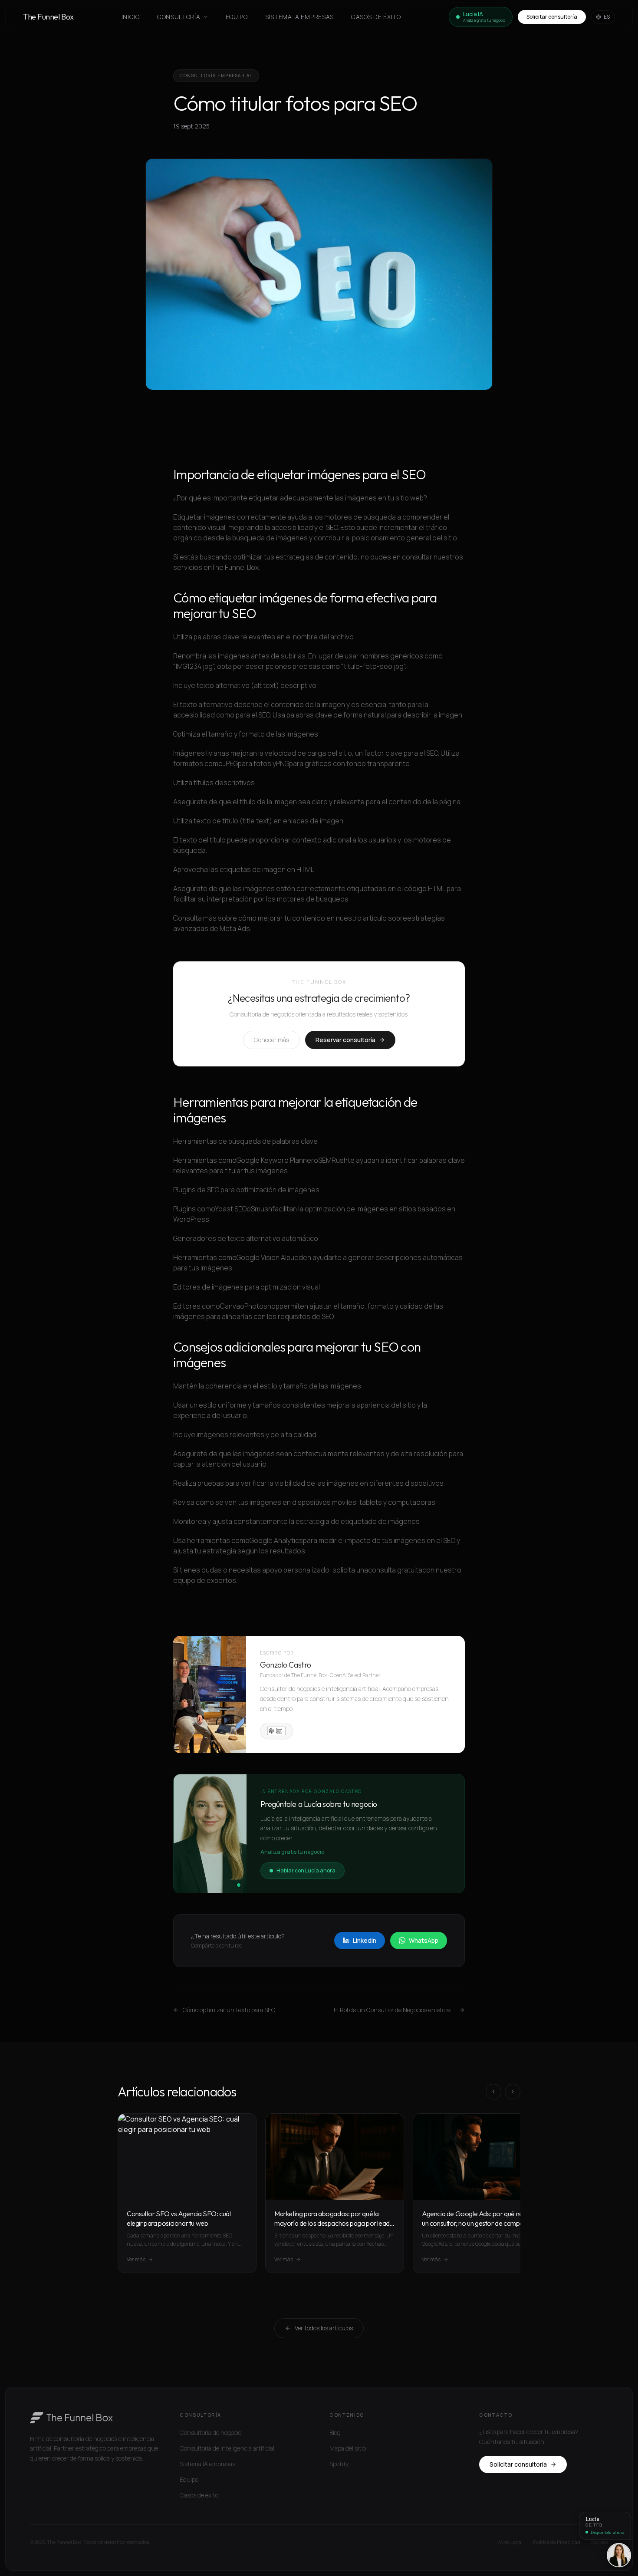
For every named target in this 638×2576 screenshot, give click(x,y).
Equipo (237, 17)
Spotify (339, 2464)
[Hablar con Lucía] (619, 2555)
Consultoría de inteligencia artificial (227, 2448)
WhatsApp (424, 1940)
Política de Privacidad (557, 2542)
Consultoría (179, 17)
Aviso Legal (510, 2542)
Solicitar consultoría (552, 17)
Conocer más (271, 1040)
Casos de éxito (376, 17)
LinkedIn (365, 1940)
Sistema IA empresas (299, 17)
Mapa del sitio (348, 2448)
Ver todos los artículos (324, 2328)
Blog (335, 2433)
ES (607, 17)
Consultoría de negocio (210, 2433)
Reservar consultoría (345, 1040)
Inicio (131, 17)
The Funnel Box (48, 17)
